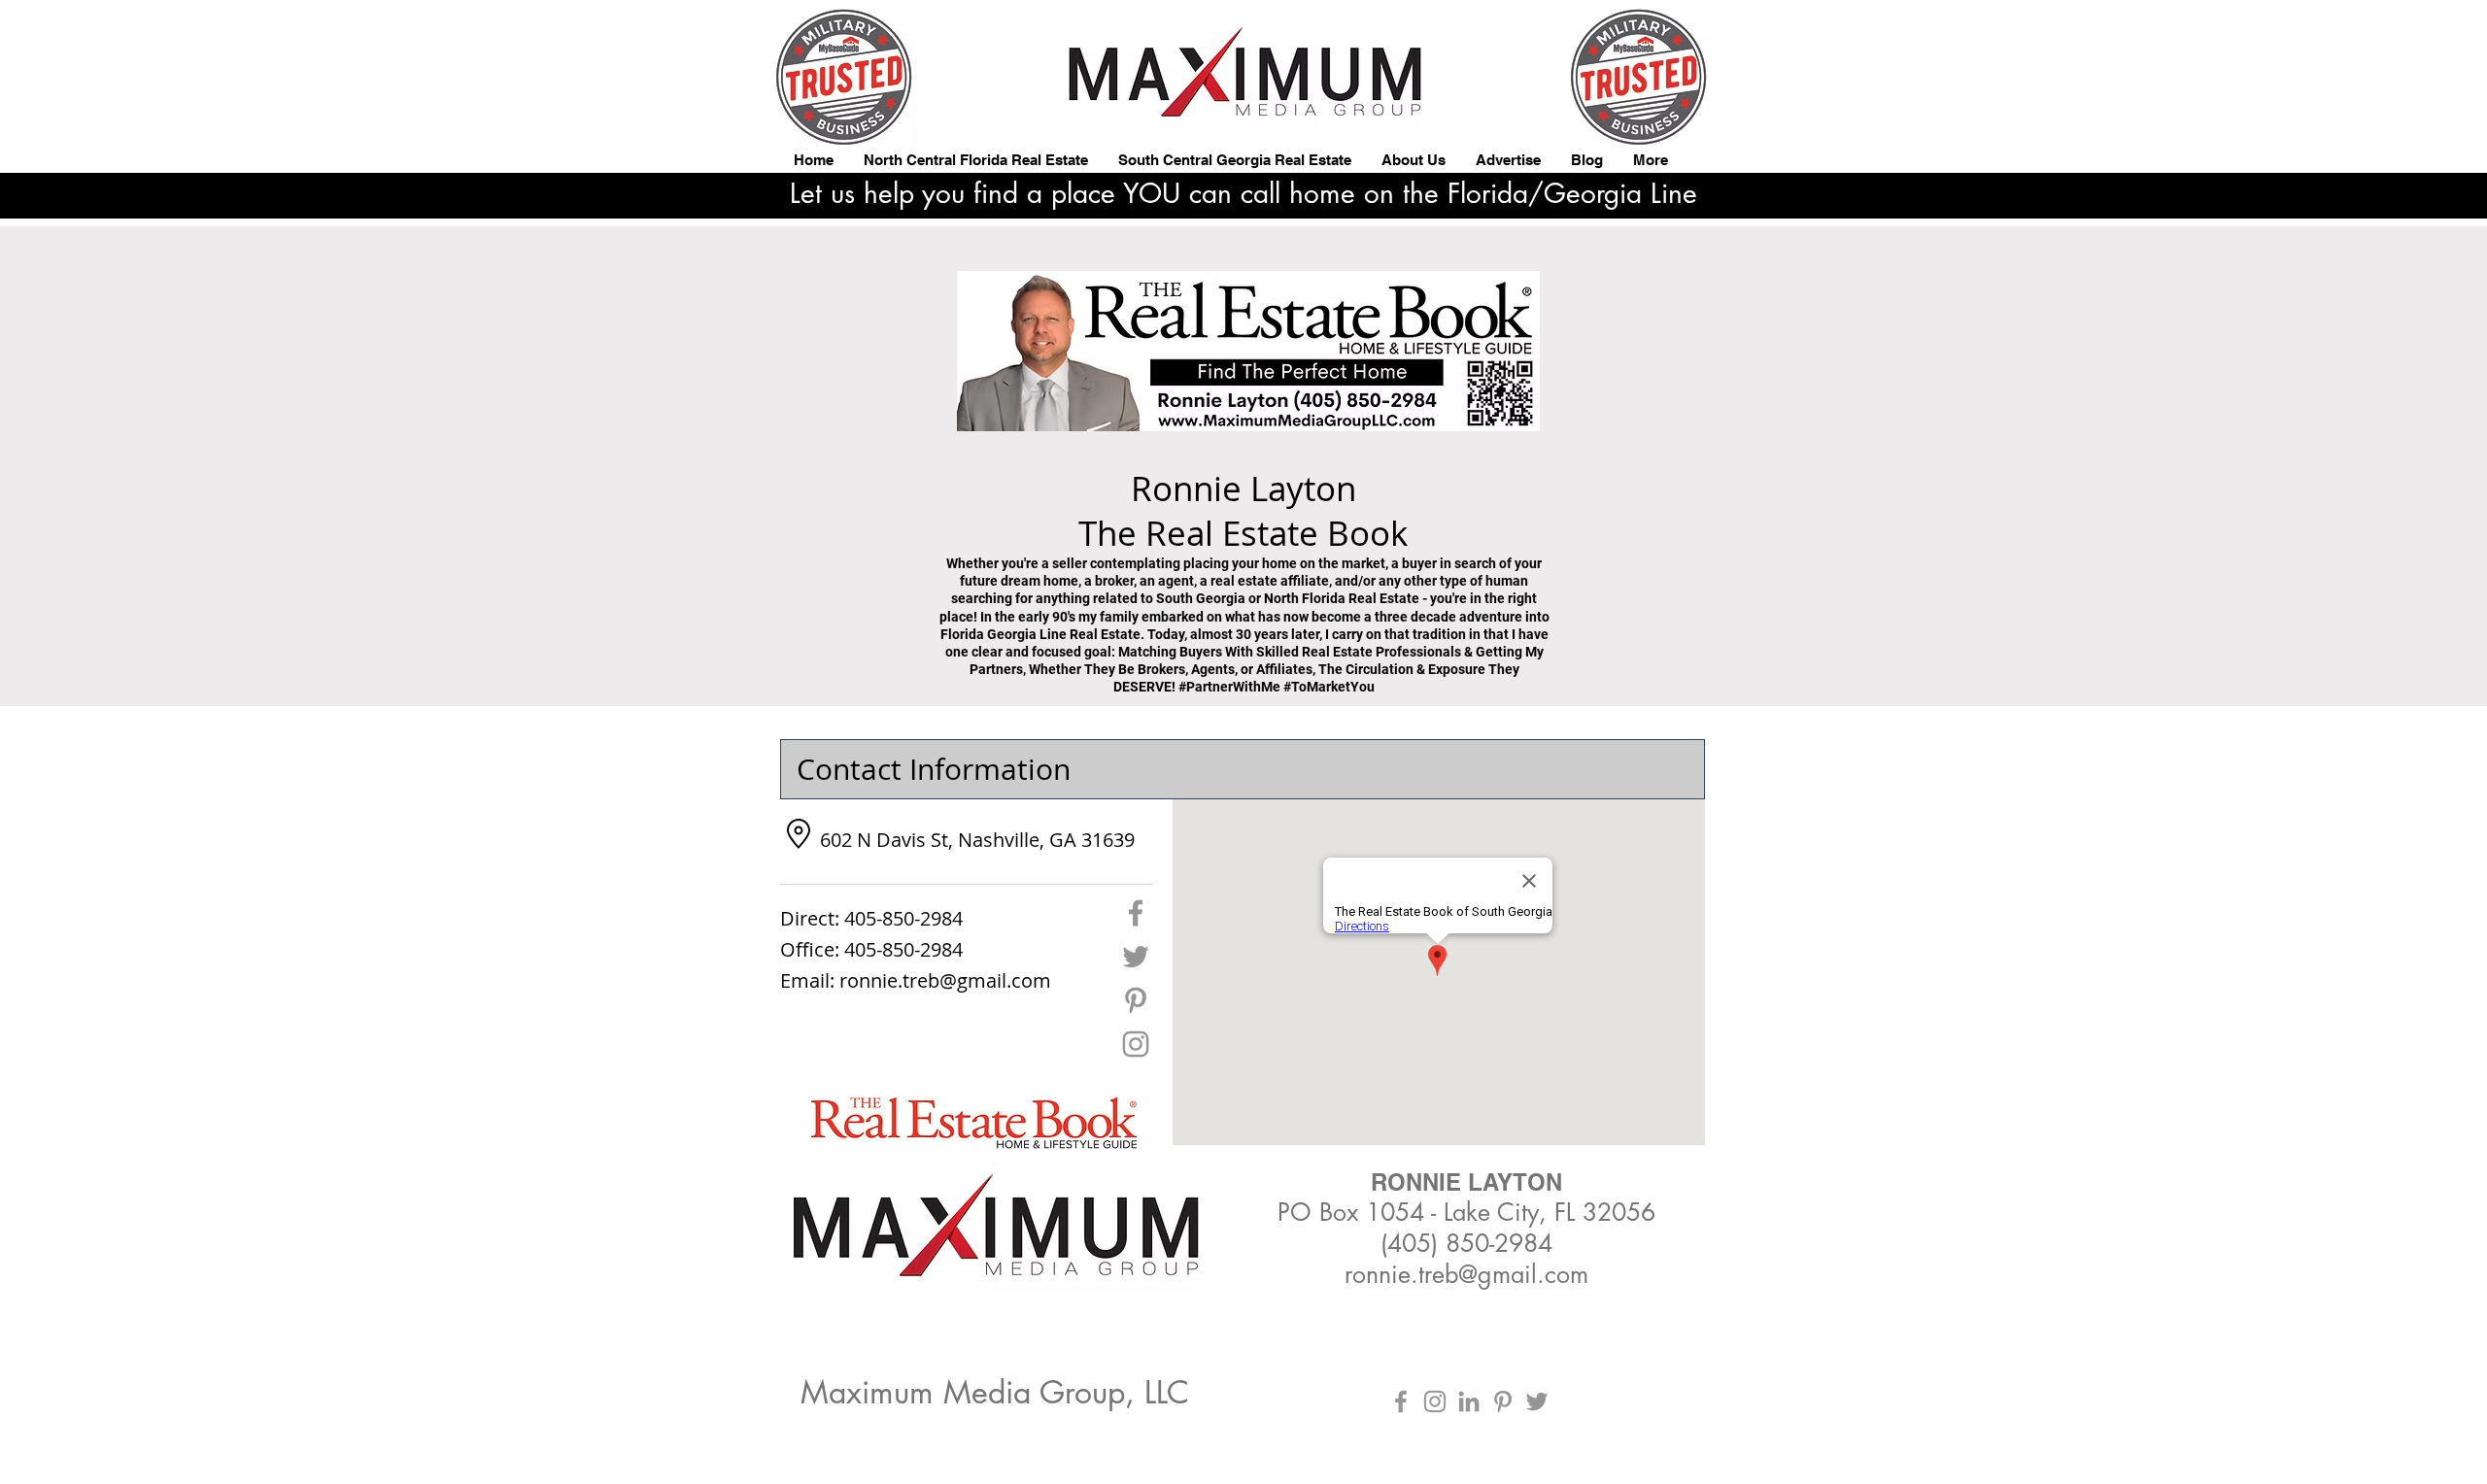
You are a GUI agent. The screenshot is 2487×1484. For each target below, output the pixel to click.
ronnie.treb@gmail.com (945, 980)
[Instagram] (1136, 1044)
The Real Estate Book (1173, 533)
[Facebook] (1136, 913)
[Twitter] (1136, 957)
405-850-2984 (903, 918)
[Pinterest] (1136, 1000)
